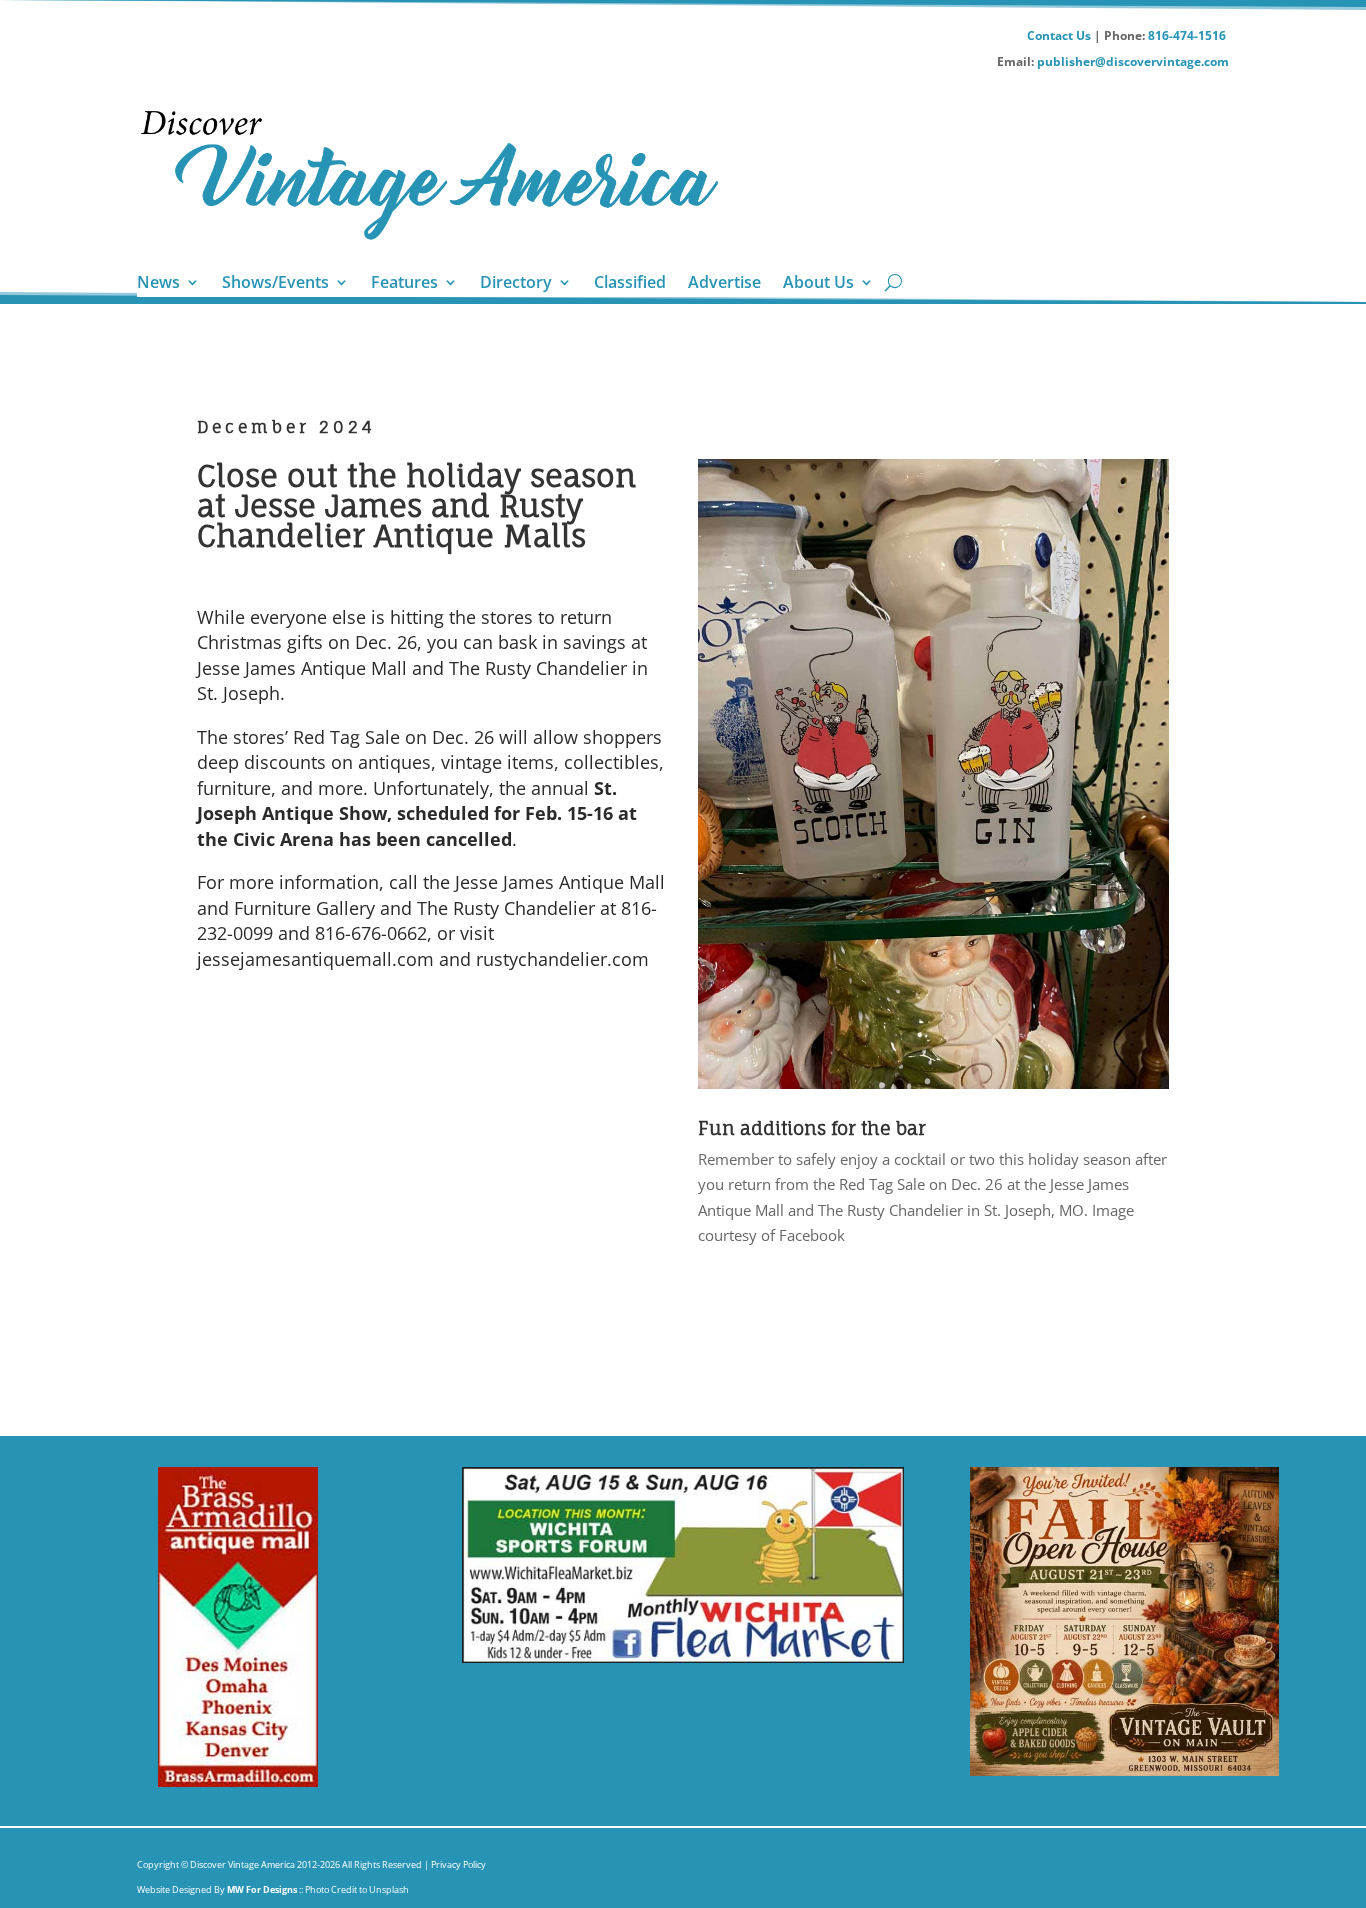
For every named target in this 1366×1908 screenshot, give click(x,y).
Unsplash (389, 1889)
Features (404, 284)
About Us (818, 284)
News (158, 284)
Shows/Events (275, 284)
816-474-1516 (1188, 35)
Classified (630, 284)
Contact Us (1059, 35)
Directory (516, 284)
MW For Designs (263, 1889)
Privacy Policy (457, 1864)
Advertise (724, 284)
